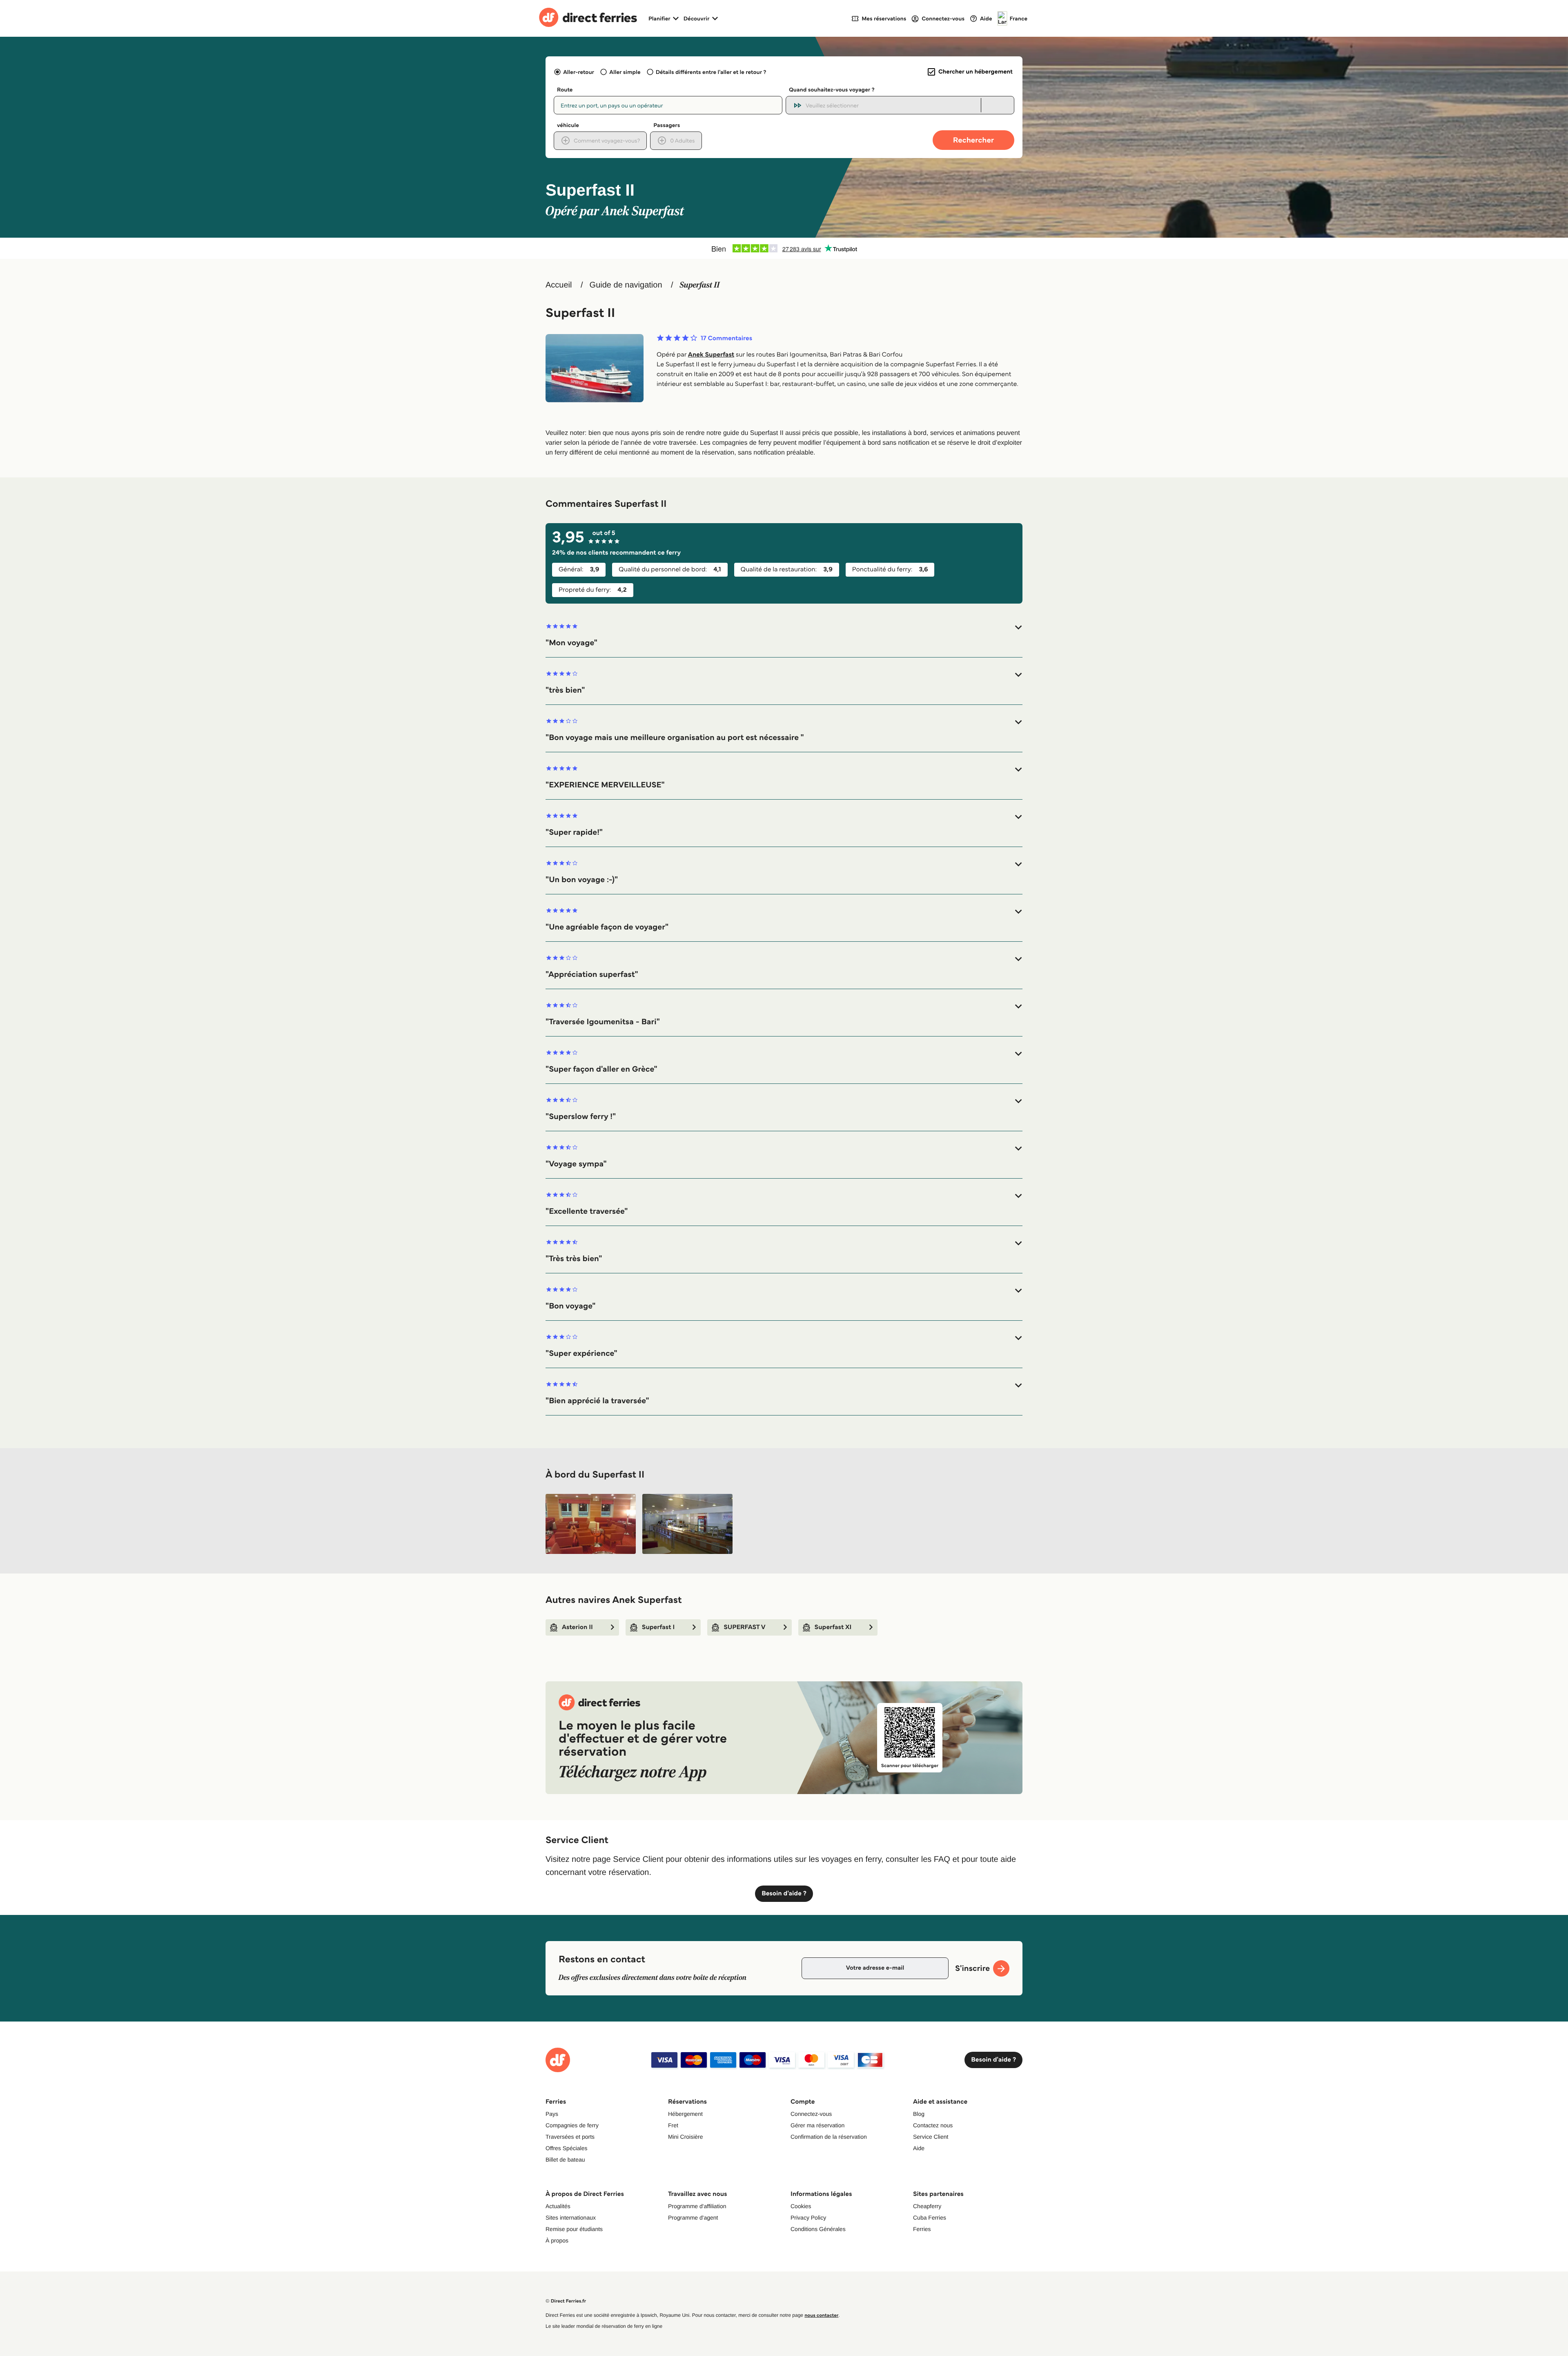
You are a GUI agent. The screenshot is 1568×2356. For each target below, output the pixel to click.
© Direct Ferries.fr (566, 2301)
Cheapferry (927, 2206)
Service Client (931, 2137)
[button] (784, 635)
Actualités (558, 2206)
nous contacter (821, 2315)
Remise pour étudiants (574, 2229)
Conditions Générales (818, 2229)
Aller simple (625, 72)
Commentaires (726, 339)
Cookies (801, 2206)
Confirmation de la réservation (829, 2137)
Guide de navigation (626, 285)
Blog (919, 2114)
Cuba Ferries (930, 2218)
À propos (557, 2240)
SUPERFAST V (744, 1627)
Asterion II (577, 1627)
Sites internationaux (571, 2218)
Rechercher (973, 140)
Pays (552, 2114)
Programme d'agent (693, 2218)
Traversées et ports (570, 2137)
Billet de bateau (565, 2160)
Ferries (922, 2229)
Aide (919, 2148)
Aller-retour (579, 72)
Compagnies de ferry (572, 2125)
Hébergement (685, 2114)
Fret (673, 2125)
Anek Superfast (711, 355)
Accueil (559, 285)
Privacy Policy (808, 2218)
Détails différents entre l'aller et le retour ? (711, 72)
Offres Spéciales (566, 2148)
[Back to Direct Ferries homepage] (588, 18)
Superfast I (658, 1627)
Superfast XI (833, 1627)
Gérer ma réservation (817, 2125)
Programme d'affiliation (697, 2206)
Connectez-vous (811, 2114)
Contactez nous (933, 2125)
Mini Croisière (686, 2137)
